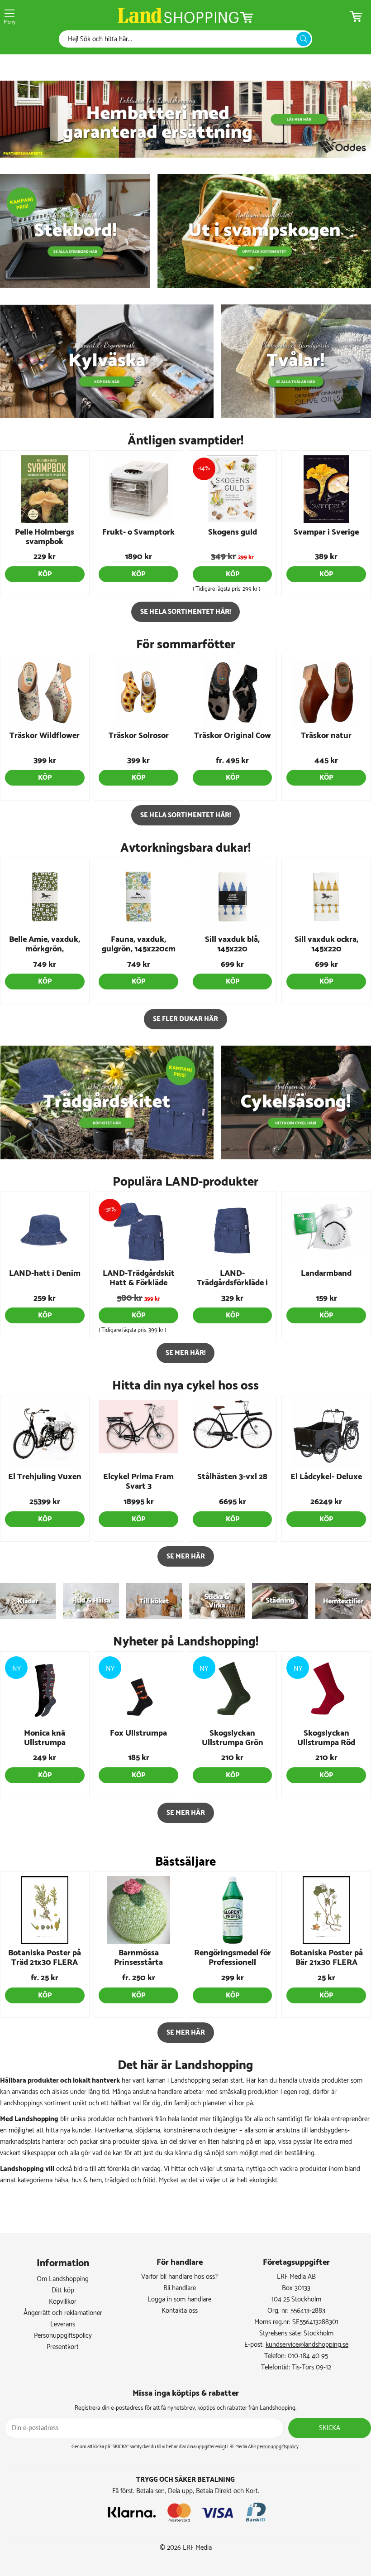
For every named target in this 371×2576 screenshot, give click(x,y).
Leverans (63, 2324)
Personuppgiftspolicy (63, 2336)
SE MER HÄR (186, 1556)
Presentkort (63, 2347)
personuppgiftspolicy (278, 2447)
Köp (45, 574)
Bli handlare (180, 2288)
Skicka (330, 2428)
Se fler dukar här (185, 1019)
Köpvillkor (63, 2302)
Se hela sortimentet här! (185, 612)
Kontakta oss (180, 2311)
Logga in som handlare (179, 2299)
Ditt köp (63, 2290)
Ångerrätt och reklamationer (63, 2313)
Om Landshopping (63, 2279)
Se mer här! (185, 1353)
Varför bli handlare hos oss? (179, 2277)
